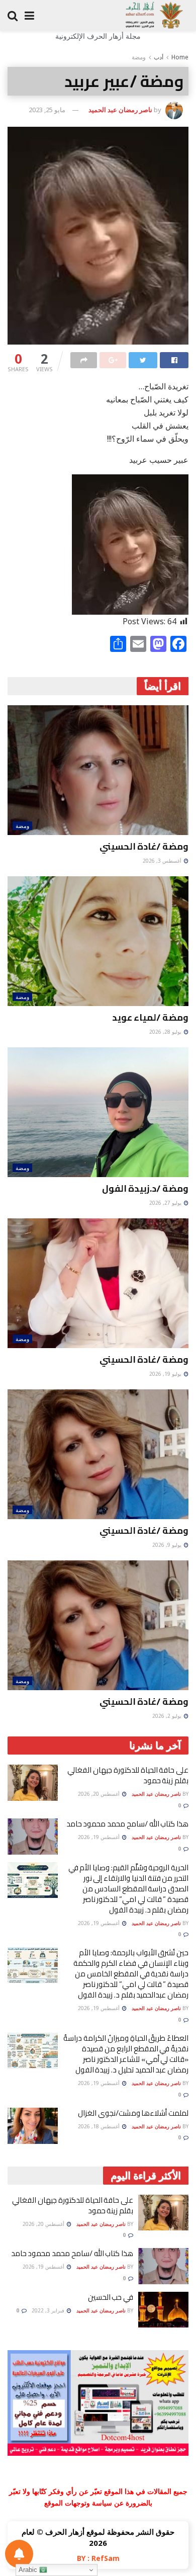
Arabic (29, 2570)
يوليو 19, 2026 (166, 1374)
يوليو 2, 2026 (168, 1716)
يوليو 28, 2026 (166, 1032)
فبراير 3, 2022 (49, 2310)
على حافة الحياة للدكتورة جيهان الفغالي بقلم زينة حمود (128, 1775)
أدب (159, 57)
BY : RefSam (98, 2558)
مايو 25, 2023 (47, 110)
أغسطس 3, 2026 (163, 861)
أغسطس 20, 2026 (100, 1794)
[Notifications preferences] (19, 2554)
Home (180, 57)
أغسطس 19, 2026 (100, 1837)
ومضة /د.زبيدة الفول (145, 1188)
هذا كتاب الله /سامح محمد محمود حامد (127, 1824)
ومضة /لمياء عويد (150, 1017)
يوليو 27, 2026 (166, 1203)
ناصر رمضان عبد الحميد (120, 110)
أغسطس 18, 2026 (100, 2126)
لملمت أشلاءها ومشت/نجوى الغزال (133, 2113)
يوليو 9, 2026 (168, 1545)
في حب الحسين (111, 2297)
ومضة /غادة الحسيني (144, 846)
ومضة (139, 57)
